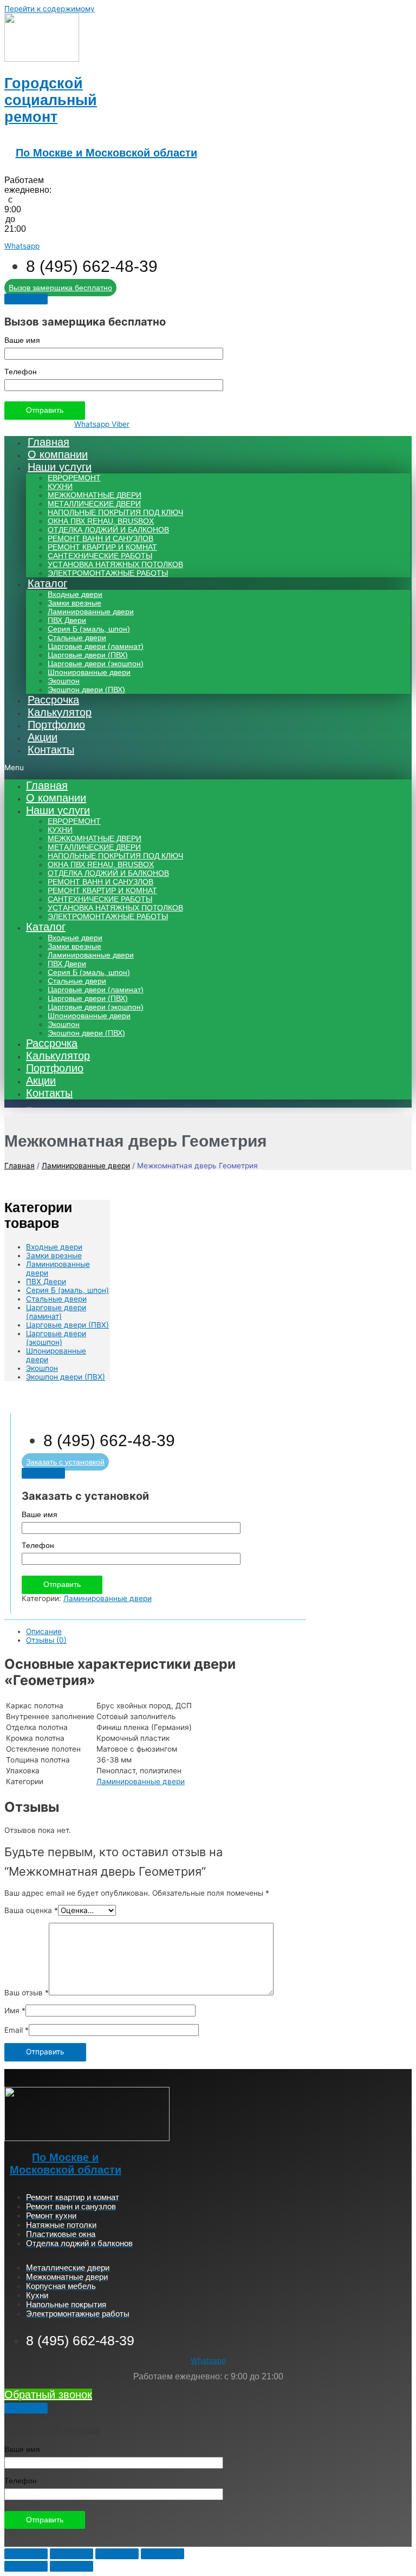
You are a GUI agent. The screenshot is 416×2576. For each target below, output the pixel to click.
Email (17, 2030)
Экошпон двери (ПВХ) (86, 690)
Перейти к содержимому (50, 9)
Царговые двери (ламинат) (96, 646)
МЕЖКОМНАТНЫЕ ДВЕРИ (95, 495)
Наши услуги (60, 467)
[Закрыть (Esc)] (26, 2554)
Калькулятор (60, 712)
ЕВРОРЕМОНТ (74, 478)
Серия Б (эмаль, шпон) (89, 629)
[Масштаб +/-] (162, 2554)
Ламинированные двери (91, 612)
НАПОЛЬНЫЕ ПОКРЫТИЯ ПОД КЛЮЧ (115, 513)
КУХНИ (60, 487)
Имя (15, 2011)
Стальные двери (77, 638)
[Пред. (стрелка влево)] (26, 2566)
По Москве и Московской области (106, 153)
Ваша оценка (31, 1910)
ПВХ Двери (67, 620)
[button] (208, 767)
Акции (43, 737)
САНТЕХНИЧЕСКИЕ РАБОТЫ (100, 556)
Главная (48, 442)
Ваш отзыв (27, 1993)
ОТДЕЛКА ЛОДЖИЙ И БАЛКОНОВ (108, 530)
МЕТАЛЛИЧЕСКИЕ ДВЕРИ (94, 504)
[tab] (166, 1631)
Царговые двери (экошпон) (96, 664)
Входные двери (75, 594)
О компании (58, 454)
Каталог (47, 583)
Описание (44, 1631)
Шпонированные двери (89, 672)
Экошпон (64, 681)
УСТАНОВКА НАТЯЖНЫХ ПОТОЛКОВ (115, 565)
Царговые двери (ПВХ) (88, 655)
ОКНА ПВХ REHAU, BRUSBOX (101, 521)
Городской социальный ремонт (51, 100)
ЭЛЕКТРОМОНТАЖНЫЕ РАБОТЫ (108, 573)
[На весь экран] (117, 2554)
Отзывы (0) (46, 1640)
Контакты (51, 750)
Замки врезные (74, 603)
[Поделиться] (71, 2554)
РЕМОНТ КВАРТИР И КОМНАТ (102, 547)
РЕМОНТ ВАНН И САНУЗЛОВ (100, 539)
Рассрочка (53, 700)
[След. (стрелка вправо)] (71, 2566)
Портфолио (56, 725)
